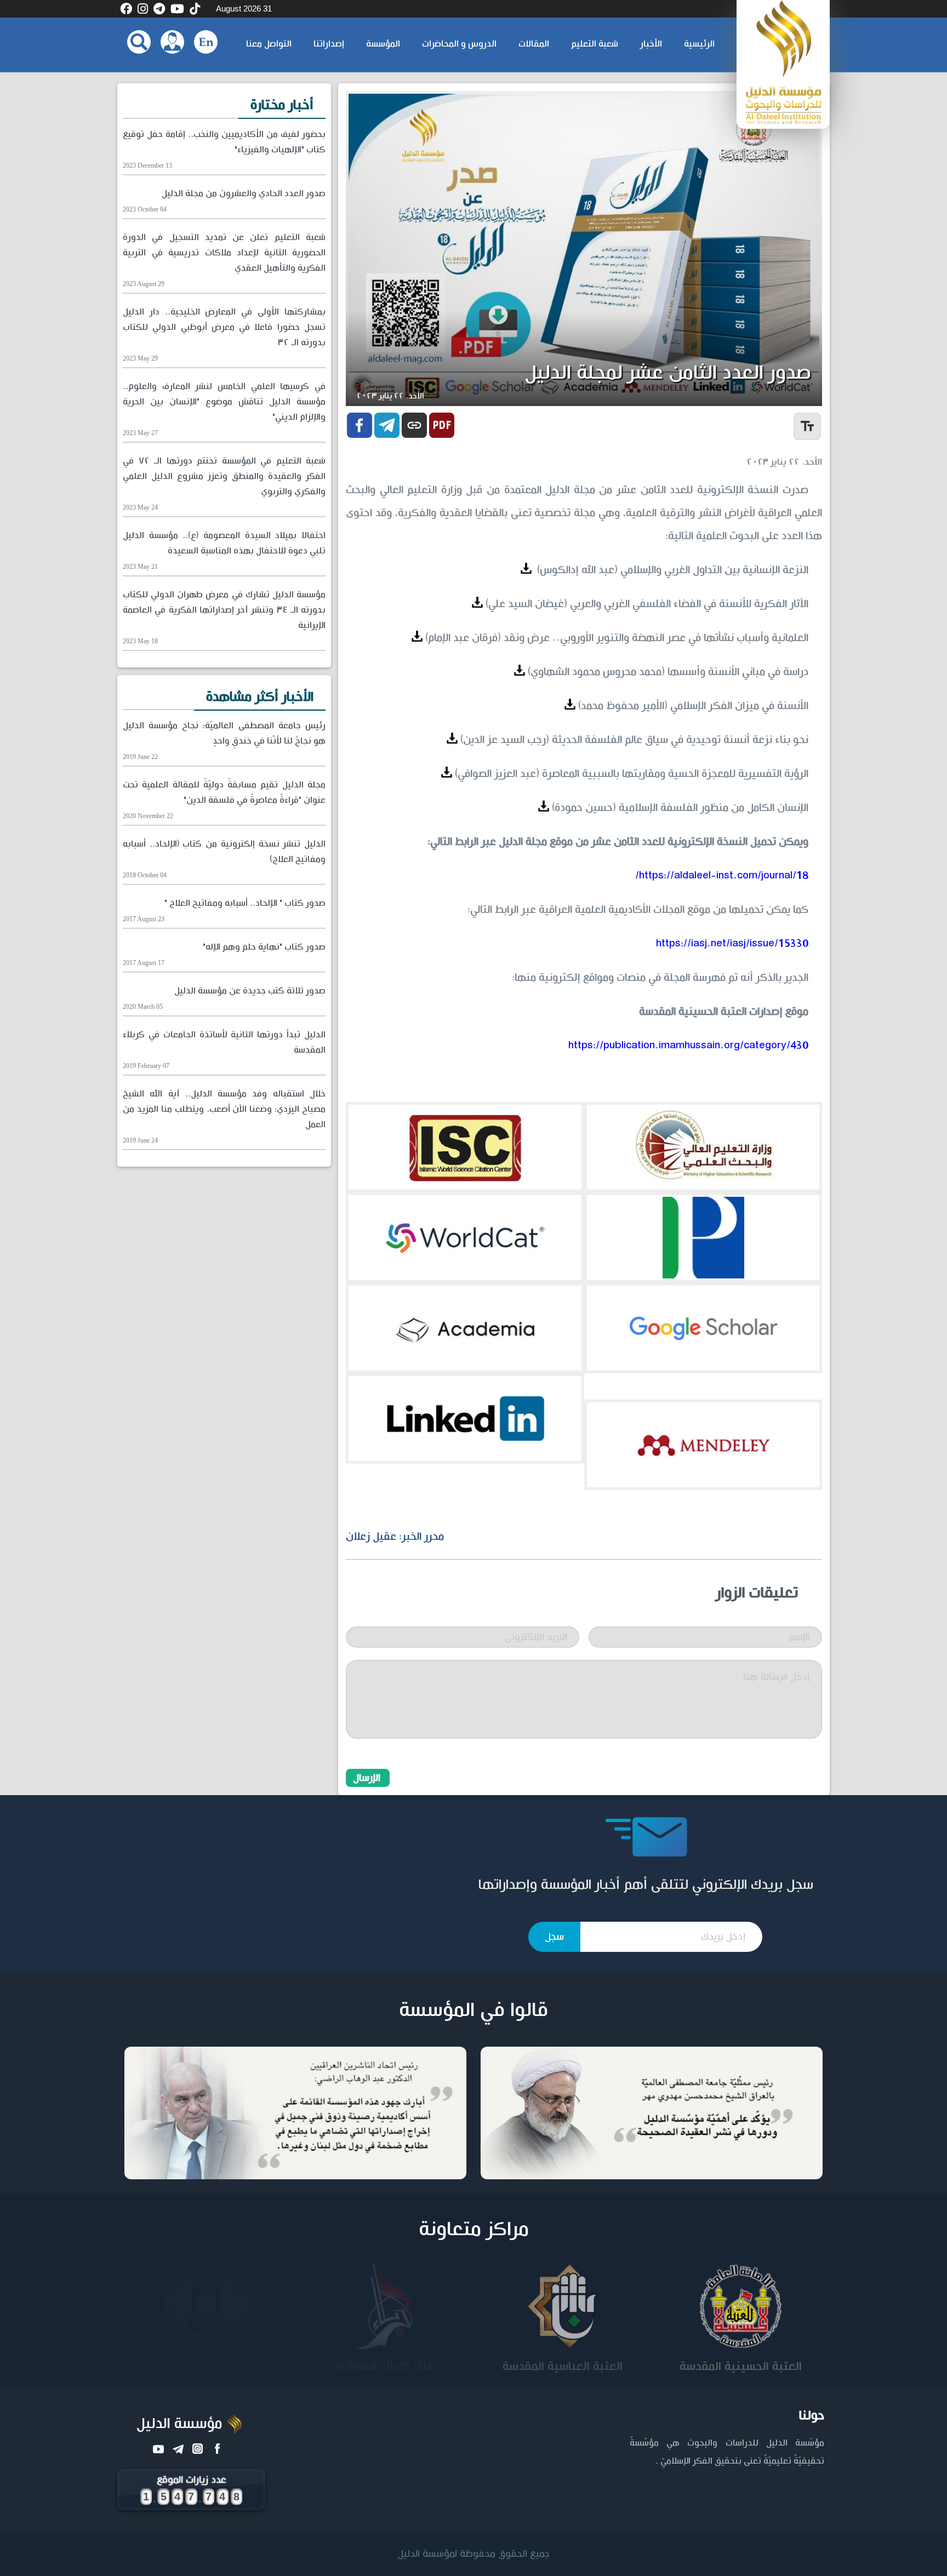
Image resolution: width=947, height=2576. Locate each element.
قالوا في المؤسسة (473, 2010)
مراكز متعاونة (474, 2230)
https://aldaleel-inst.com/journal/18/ (722, 876)
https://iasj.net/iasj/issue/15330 (732, 944)
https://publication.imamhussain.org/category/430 (688, 1046)
